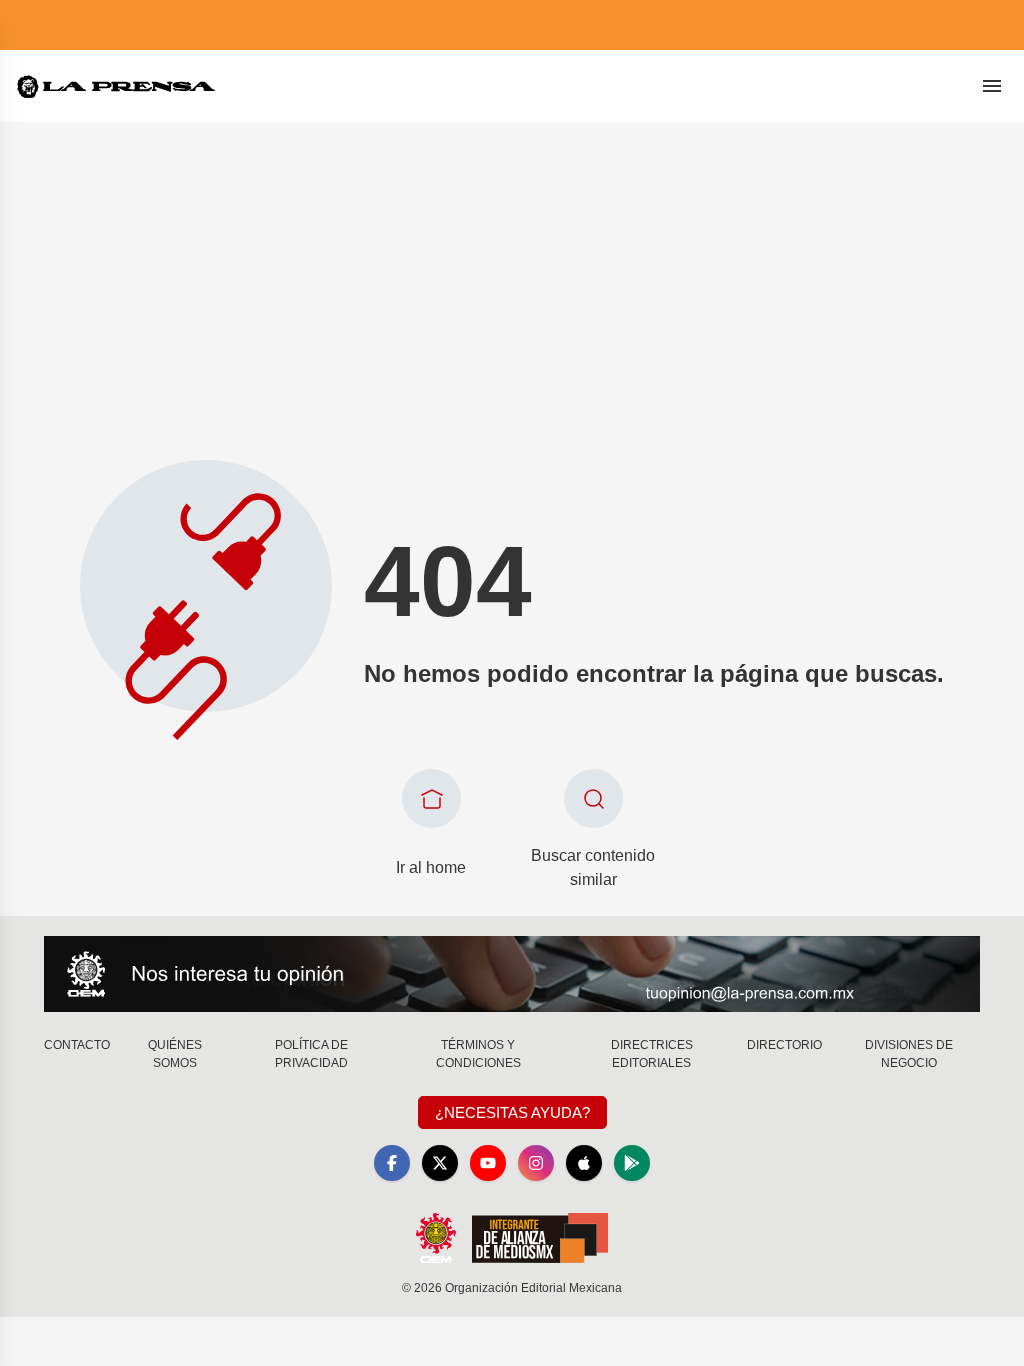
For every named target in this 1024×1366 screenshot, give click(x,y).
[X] (440, 1163)
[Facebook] (392, 1163)
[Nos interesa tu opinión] (512, 974)
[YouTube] (488, 1163)
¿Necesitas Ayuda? (512, 1112)
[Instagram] (536, 1163)
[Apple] (584, 1163)
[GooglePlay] (632, 1163)
